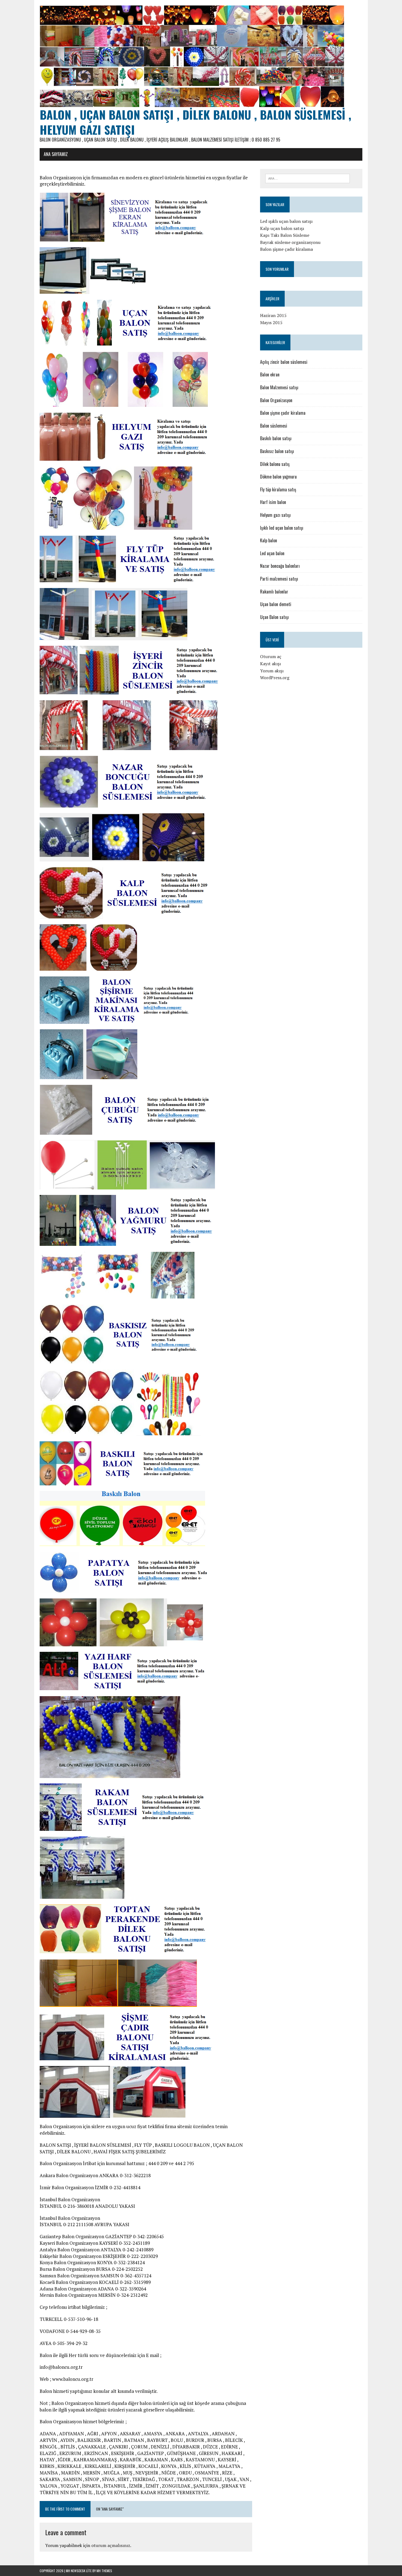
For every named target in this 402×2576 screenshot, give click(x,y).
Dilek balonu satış (275, 464)
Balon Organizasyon (276, 400)
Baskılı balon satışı (276, 438)
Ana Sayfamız (56, 154)
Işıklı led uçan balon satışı (282, 528)
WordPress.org (275, 678)
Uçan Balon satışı (274, 617)
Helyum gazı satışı (275, 515)
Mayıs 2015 (271, 322)
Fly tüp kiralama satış (278, 489)
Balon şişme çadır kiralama (286, 249)
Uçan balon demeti (276, 604)
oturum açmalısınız (111, 2545)
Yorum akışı (272, 671)
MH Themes (104, 2571)
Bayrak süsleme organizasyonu (290, 242)
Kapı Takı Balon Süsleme (285, 235)
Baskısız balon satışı (277, 451)
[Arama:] (308, 178)
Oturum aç (271, 656)
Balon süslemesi (274, 426)
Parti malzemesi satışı (279, 579)
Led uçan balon (272, 553)
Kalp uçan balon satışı (282, 228)
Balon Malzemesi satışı (279, 387)
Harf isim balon (273, 502)
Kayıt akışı (270, 664)
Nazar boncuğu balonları (280, 566)
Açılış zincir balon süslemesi (284, 362)
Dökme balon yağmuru (278, 477)
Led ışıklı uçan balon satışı (286, 221)
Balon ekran (270, 374)
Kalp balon (269, 540)
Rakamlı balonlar (274, 592)
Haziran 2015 (273, 315)
